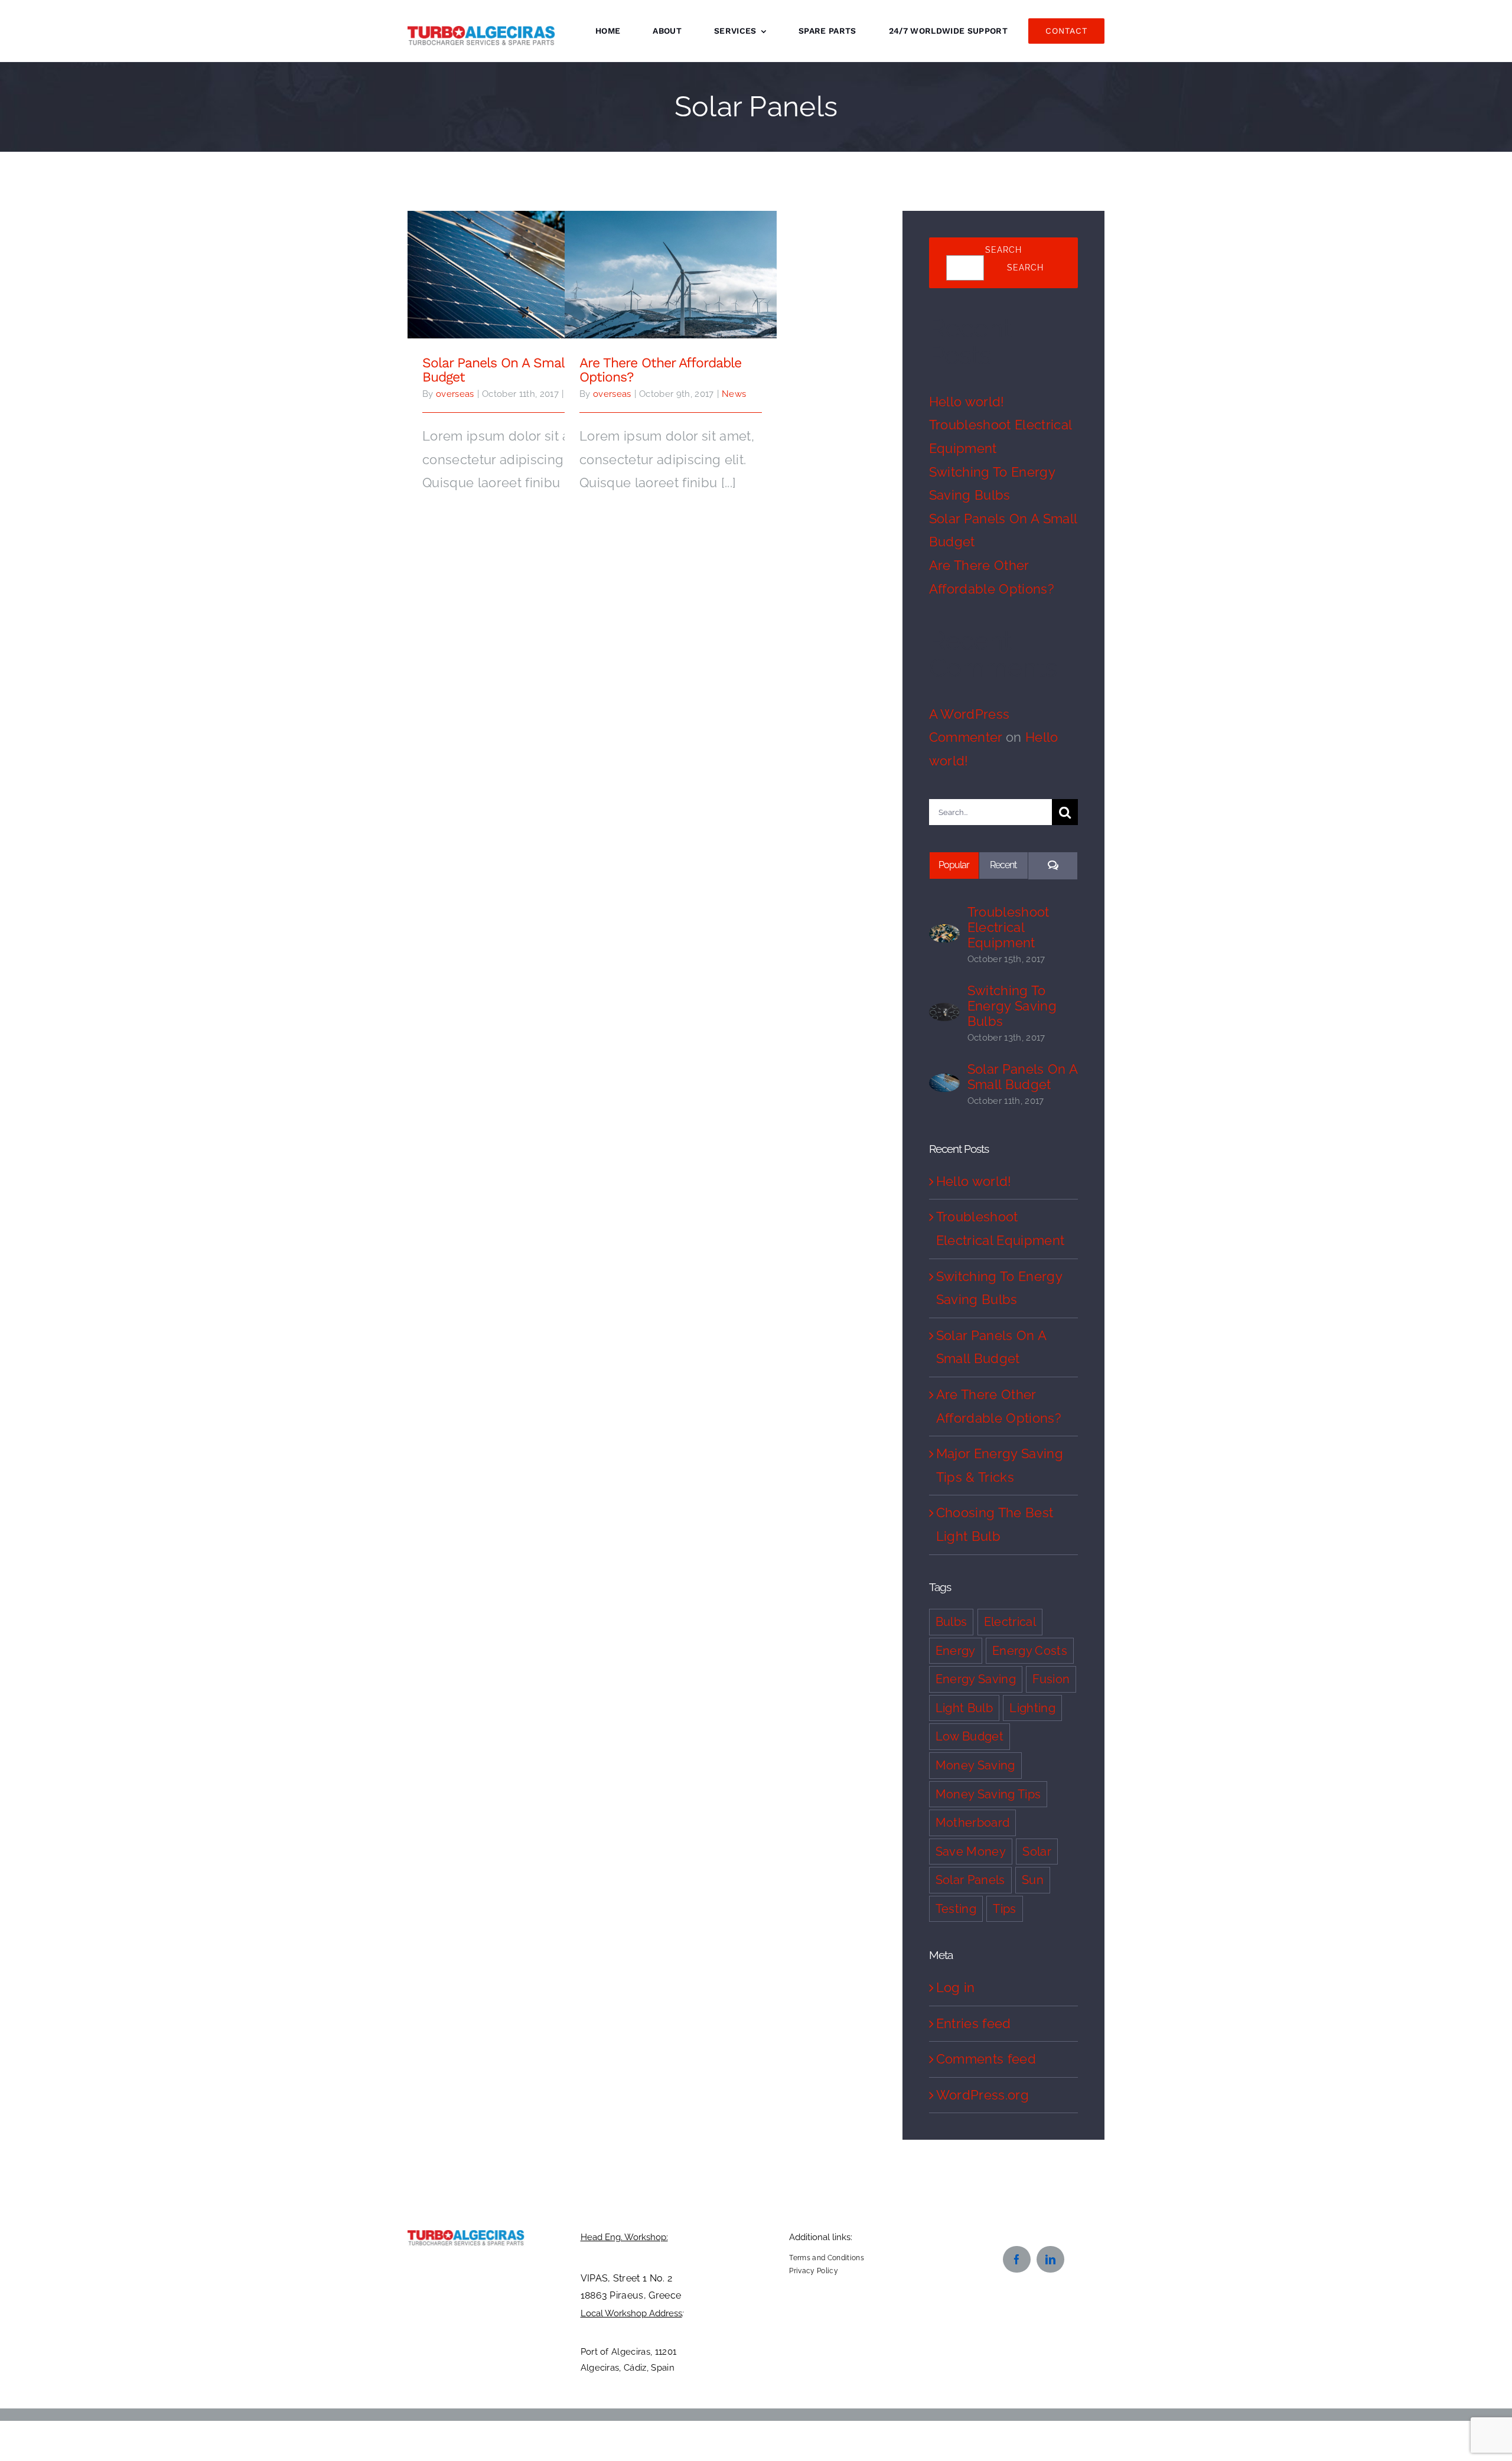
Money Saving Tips (988, 1794)
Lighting (1032, 1708)
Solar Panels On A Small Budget (514, 266)
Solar (1037, 1852)
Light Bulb (964, 1708)
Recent (1003, 865)
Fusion (1051, 1679)
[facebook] (1017, 2259)
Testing (956, 1909)
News (734, 394)
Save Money (971, 1852)
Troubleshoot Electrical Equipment (1008, 927)
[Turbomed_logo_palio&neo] (466, 2237)
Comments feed (986, 2059)
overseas (455, 394)
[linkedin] (1050, 2259)
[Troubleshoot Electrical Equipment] (944, 935)
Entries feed (974, 2023)
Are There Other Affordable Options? (671, 266)
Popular (954, 865)
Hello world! (967, 402)
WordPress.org (983, 2095)
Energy (956, 1651)
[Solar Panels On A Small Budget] (944, 1085)
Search (1003, 250)
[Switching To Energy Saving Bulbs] (944, 1014)
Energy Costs (1030, 1651)
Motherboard (973, 1823)
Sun (1033, 1880)
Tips (1004, 1909)
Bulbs (951, 1622)
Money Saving (975, 1765)
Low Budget (970, 1736)
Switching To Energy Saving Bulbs (1012, 1006)
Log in (956, 1987)
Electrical (1010, 1622)
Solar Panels (970, 1880)
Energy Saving (976, 1679)
